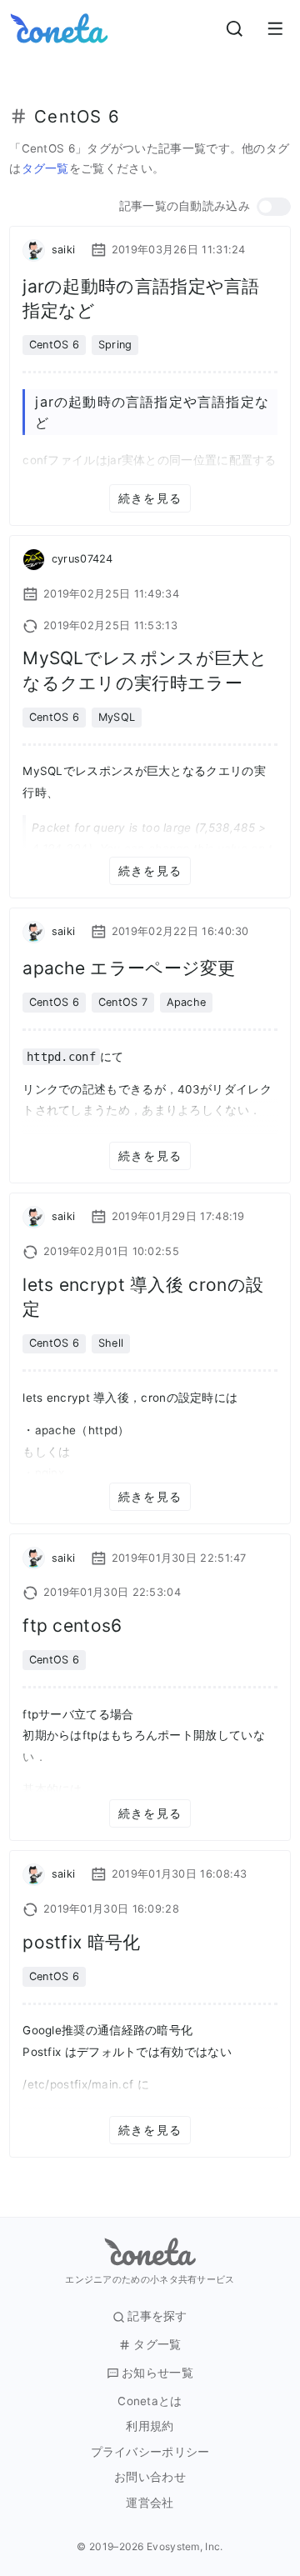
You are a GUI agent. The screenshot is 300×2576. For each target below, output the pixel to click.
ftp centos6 (72, 1626)
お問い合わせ (150, 2477)
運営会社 (150, 2503)
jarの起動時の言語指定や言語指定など (141, 298)
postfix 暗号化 (81, 1942)
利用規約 (150, 2426)
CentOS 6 (54, 345)
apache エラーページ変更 (129, 968)
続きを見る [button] (150, 498)
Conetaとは (150, 2401)
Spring (115, 345)
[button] (274, 207)
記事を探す (157, 2316)
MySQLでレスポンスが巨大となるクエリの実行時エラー (145, 670)
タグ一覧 (45, 168)
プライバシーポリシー (150, 2452)
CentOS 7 (123, 1002)
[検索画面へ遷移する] (235, 28)
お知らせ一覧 (157, 2373)
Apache (187, 1002)
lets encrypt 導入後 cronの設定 (143, 1297)
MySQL (117, 717)
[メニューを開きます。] (275, 28)
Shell (111, 1343)
